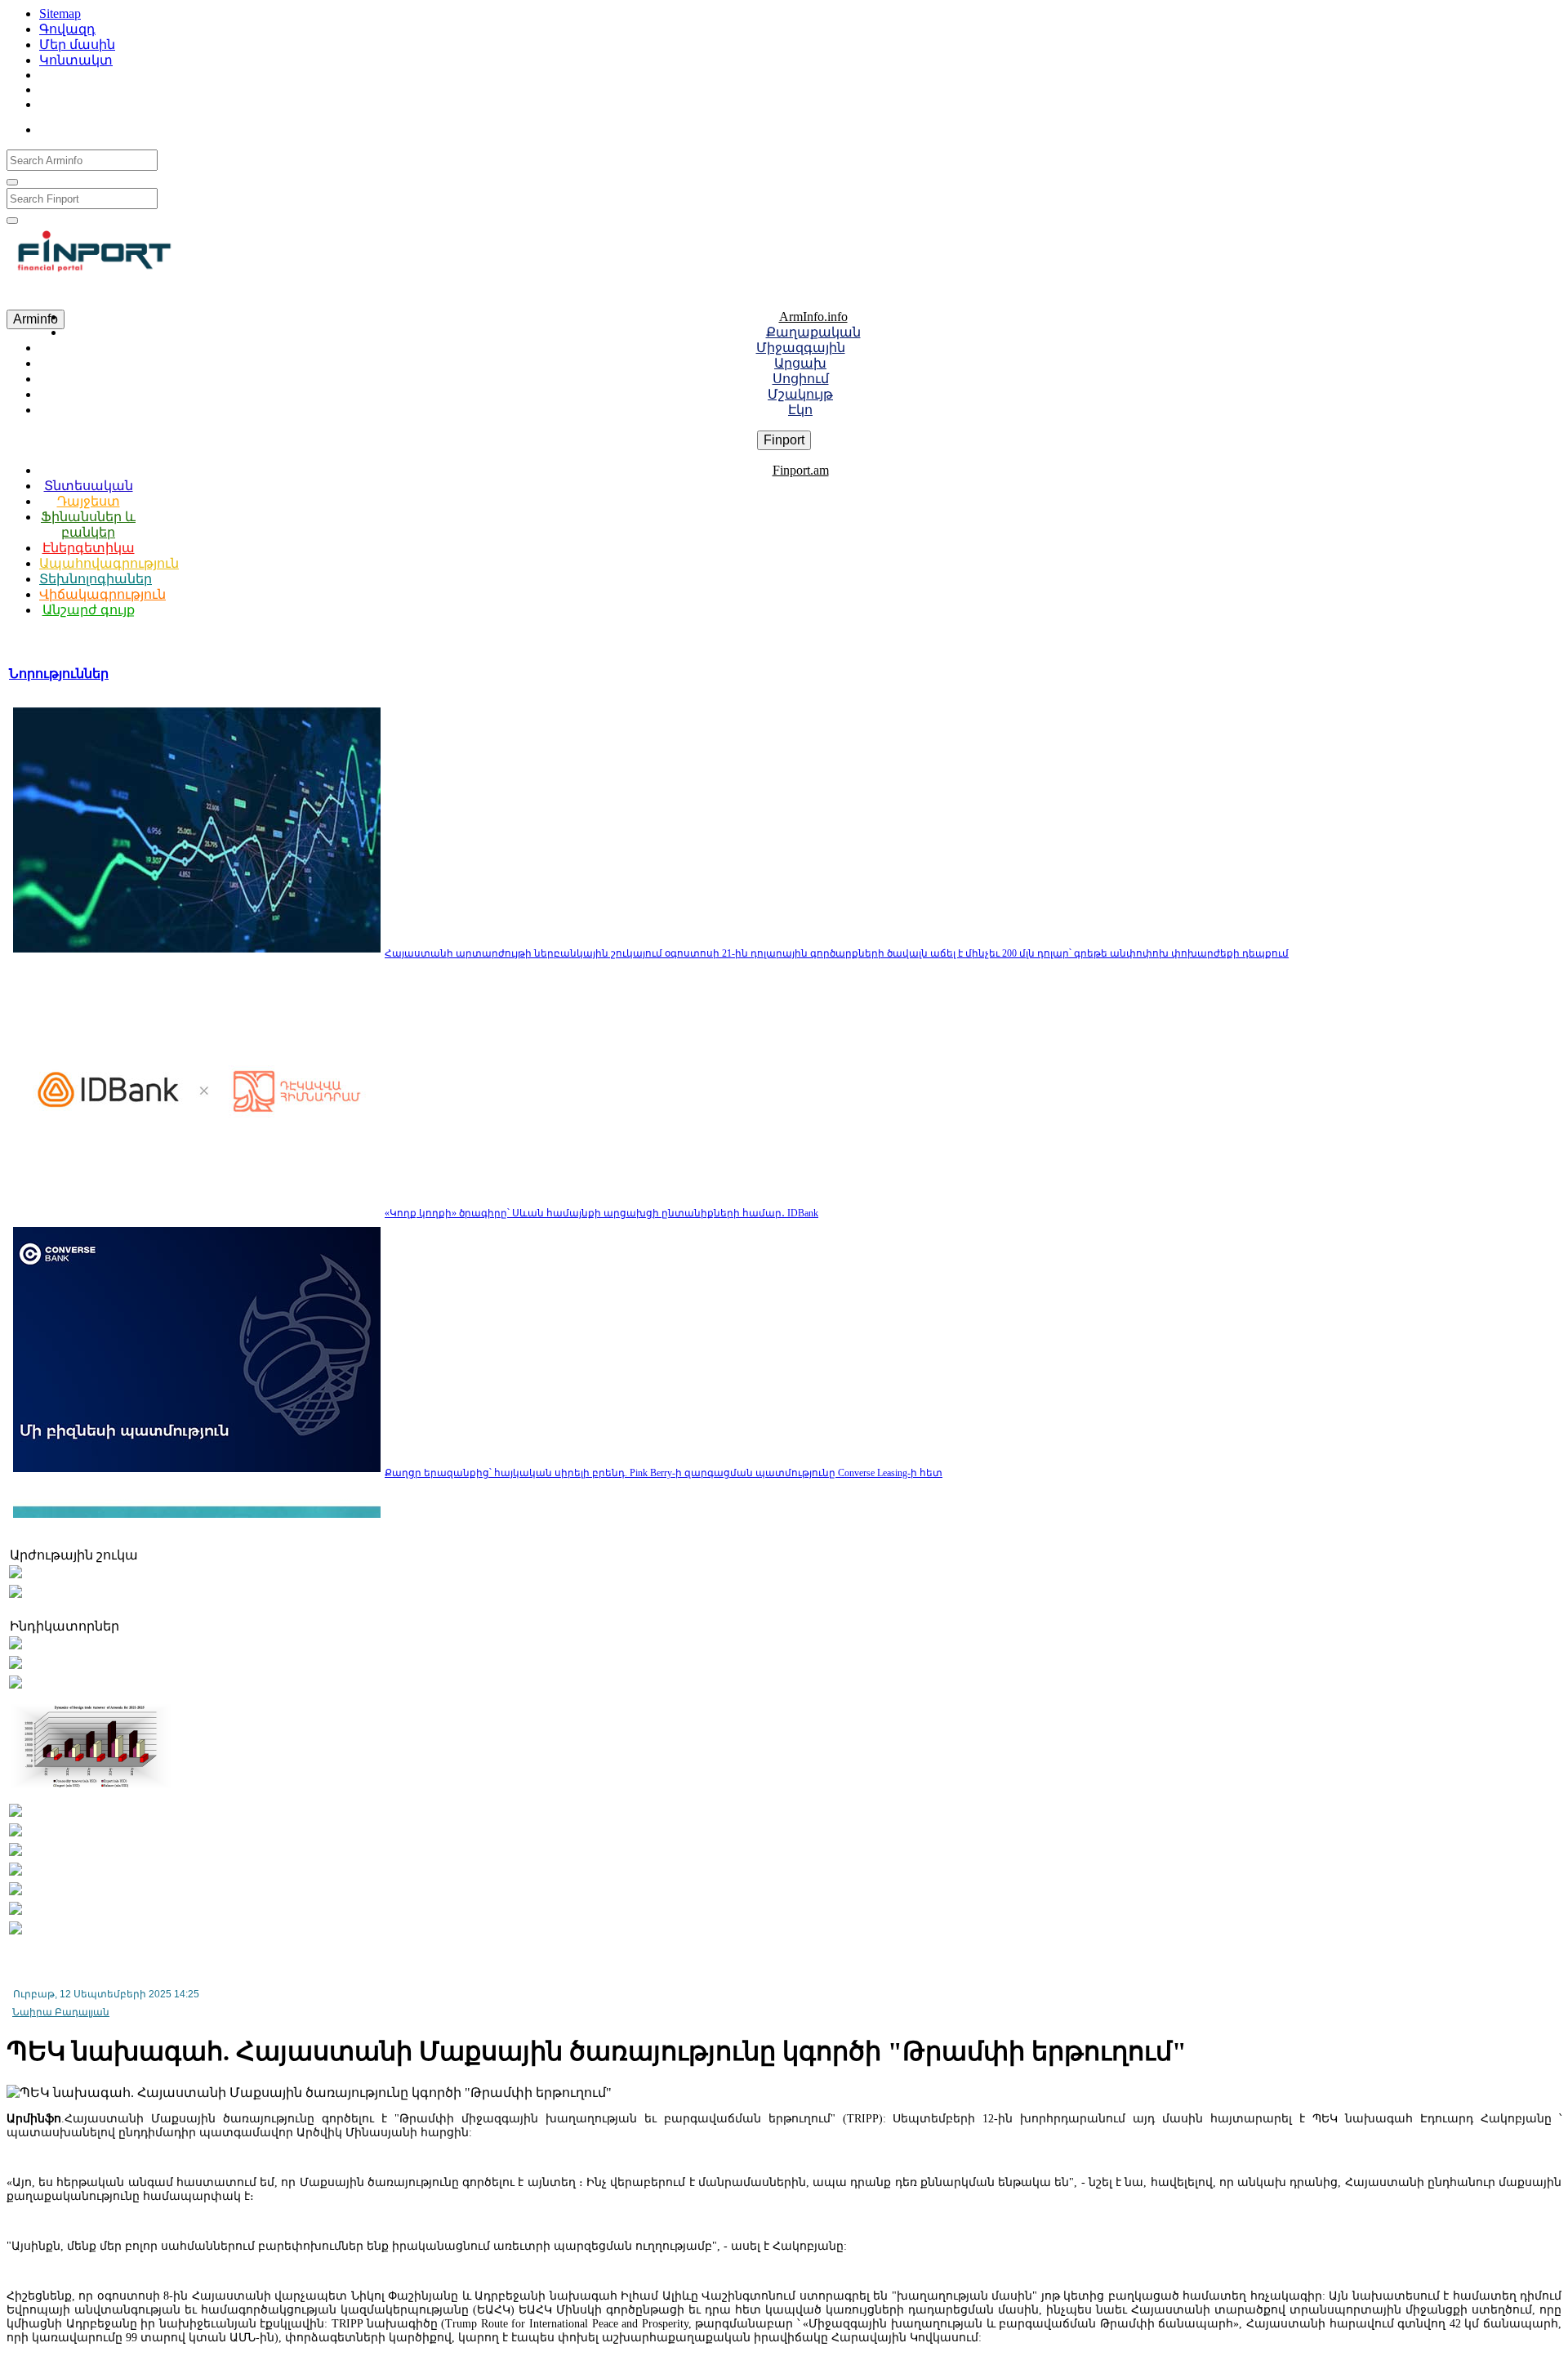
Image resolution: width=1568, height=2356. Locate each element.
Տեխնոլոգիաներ (96, 579)
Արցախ (800, 363)
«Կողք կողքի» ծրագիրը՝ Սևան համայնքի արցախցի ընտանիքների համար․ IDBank (601, 1213)
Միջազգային (801, 348)
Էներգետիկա (89, 548)
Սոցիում (801, 379)
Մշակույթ (800, 394)
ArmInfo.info (813, 317)
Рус (107, 126)
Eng (140, 126)
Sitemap (60, 13)
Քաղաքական (813, 332)
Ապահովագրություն (109, 563)
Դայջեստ (89, 501)
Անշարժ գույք (89, 610)
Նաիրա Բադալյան (61, 2012)
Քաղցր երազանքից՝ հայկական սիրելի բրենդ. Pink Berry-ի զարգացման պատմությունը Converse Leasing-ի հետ (664, 1473)
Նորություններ (59, 674)
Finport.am (801, 470)
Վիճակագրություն (102, 594)
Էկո (800, 410)
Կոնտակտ (76, 60)
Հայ (71, 126)
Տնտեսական (89, 486)
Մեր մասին (77, 45)
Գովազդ (67, 29)
